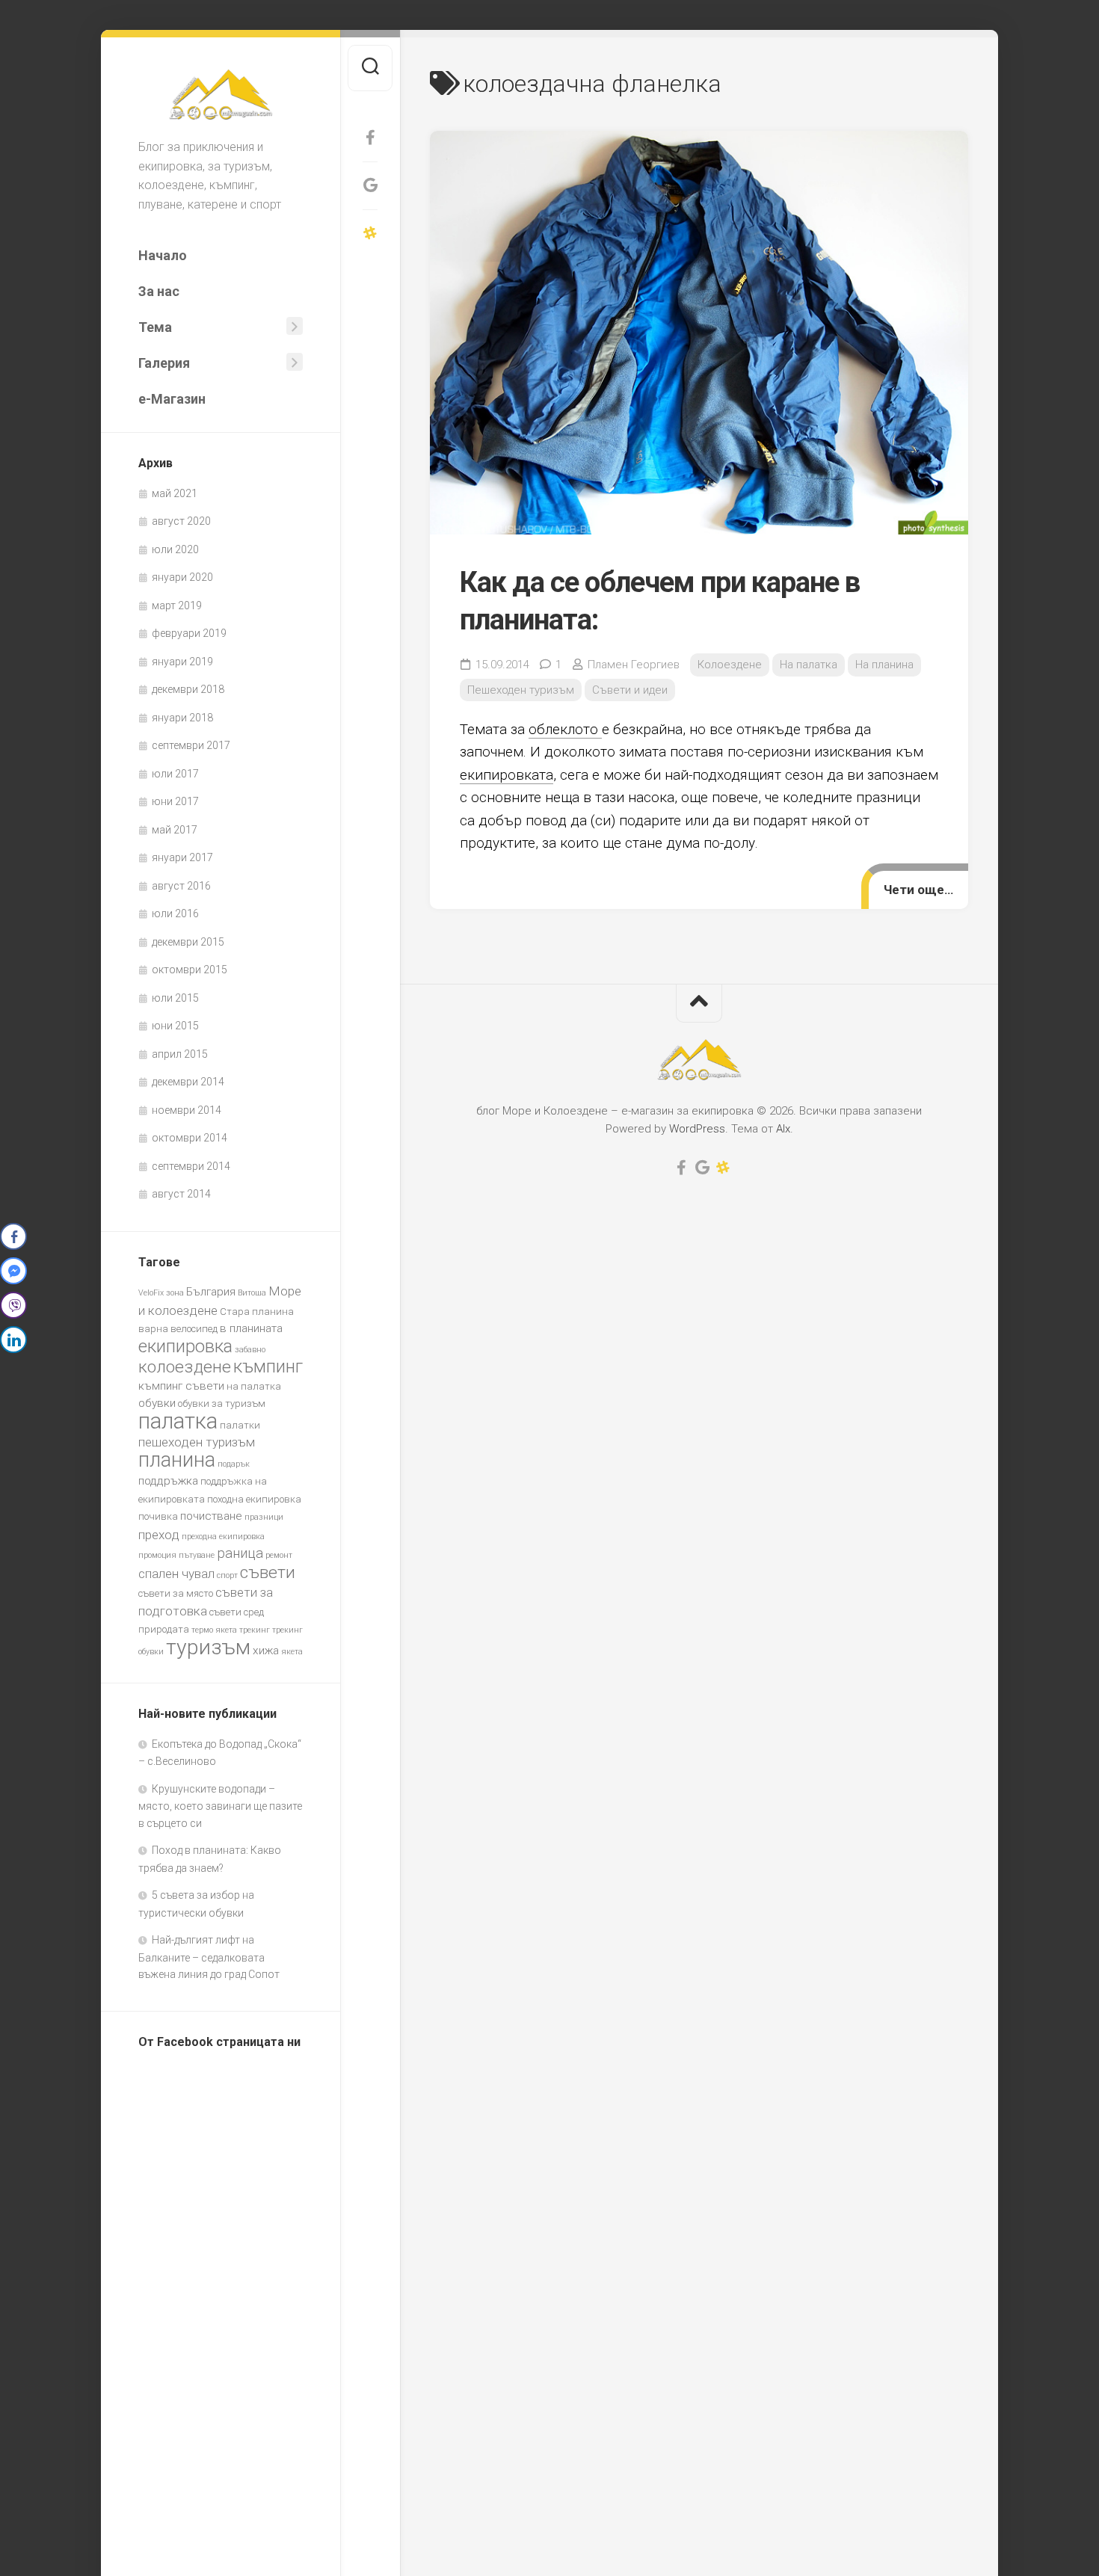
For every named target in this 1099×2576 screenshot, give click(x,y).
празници (264, 1517)
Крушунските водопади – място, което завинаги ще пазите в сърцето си (220, 1806)
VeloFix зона (161, 1293)
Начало (163, 255)
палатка (178, 1421)
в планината (251, 1328)
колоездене (185, 1367)
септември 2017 (191, 745)
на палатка (254, 1386)
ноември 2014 (187, 1110)
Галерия (164, 363)
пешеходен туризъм (197, 1442)
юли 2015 (175, 998)
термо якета (214, 1630)
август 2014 (181, 1194)
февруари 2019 (189, 633)
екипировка (185, 1346)
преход (159, 1535)
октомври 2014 (190, 1138)
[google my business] (370, 185)
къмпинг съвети (181, 1386)
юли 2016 (175, 913)
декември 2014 (188, 1082)
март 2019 (177, 606)
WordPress (697, 1129)
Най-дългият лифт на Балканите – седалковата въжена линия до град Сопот (209, 1957)
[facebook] (370, 138)
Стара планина (257, 1312)
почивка (158, 1516)
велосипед (194, 1329)
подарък (234, 1464)
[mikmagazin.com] (370, 233)
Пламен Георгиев (634, 665)
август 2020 (181, 521)
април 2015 (180, 1054)
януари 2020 (182, 577)
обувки (157, 1403)
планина (177, 1460)
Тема (155, 327)
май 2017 (175, 830)
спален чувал (176, 1574)
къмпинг (268, 1366)
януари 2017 (182, 857)
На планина (884, 665)
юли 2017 (175, 774)
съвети (268, 1572)
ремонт (279, 1555)
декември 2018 (188, 689)
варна (153, 1329)
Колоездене (730, 665)
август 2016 (181, 886)
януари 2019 (182, 662)
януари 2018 (182, 718)
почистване (211, 1516)
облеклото (565, 729)
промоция (157, 1555)
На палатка (809, 665)
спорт (227, 1575)
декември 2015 (188, 942)
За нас (159, 291)
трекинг (255, 1630)
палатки (240, 1425)
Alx (783, 1129)
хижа (266, 1651)
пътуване (197, 1555)
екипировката (507, 775)
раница (240, 1553)
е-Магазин (172, 399)
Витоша (252, 1293)
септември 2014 (191, 1166)
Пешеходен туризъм (521, 690)
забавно (250, 1350)
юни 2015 (175, 1026)
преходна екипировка (223, 1537)
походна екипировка (254, 1499)
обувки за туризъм (222, 1403)
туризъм (208, 1647)
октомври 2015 (190, 970)
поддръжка (168, 1481)
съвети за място (176, 1593)
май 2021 (175, 493)
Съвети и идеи (630, 690)
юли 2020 (175, 549)
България (211, 1292)
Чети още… (918, 890)
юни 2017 (175, 801)
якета (292, 1652)
